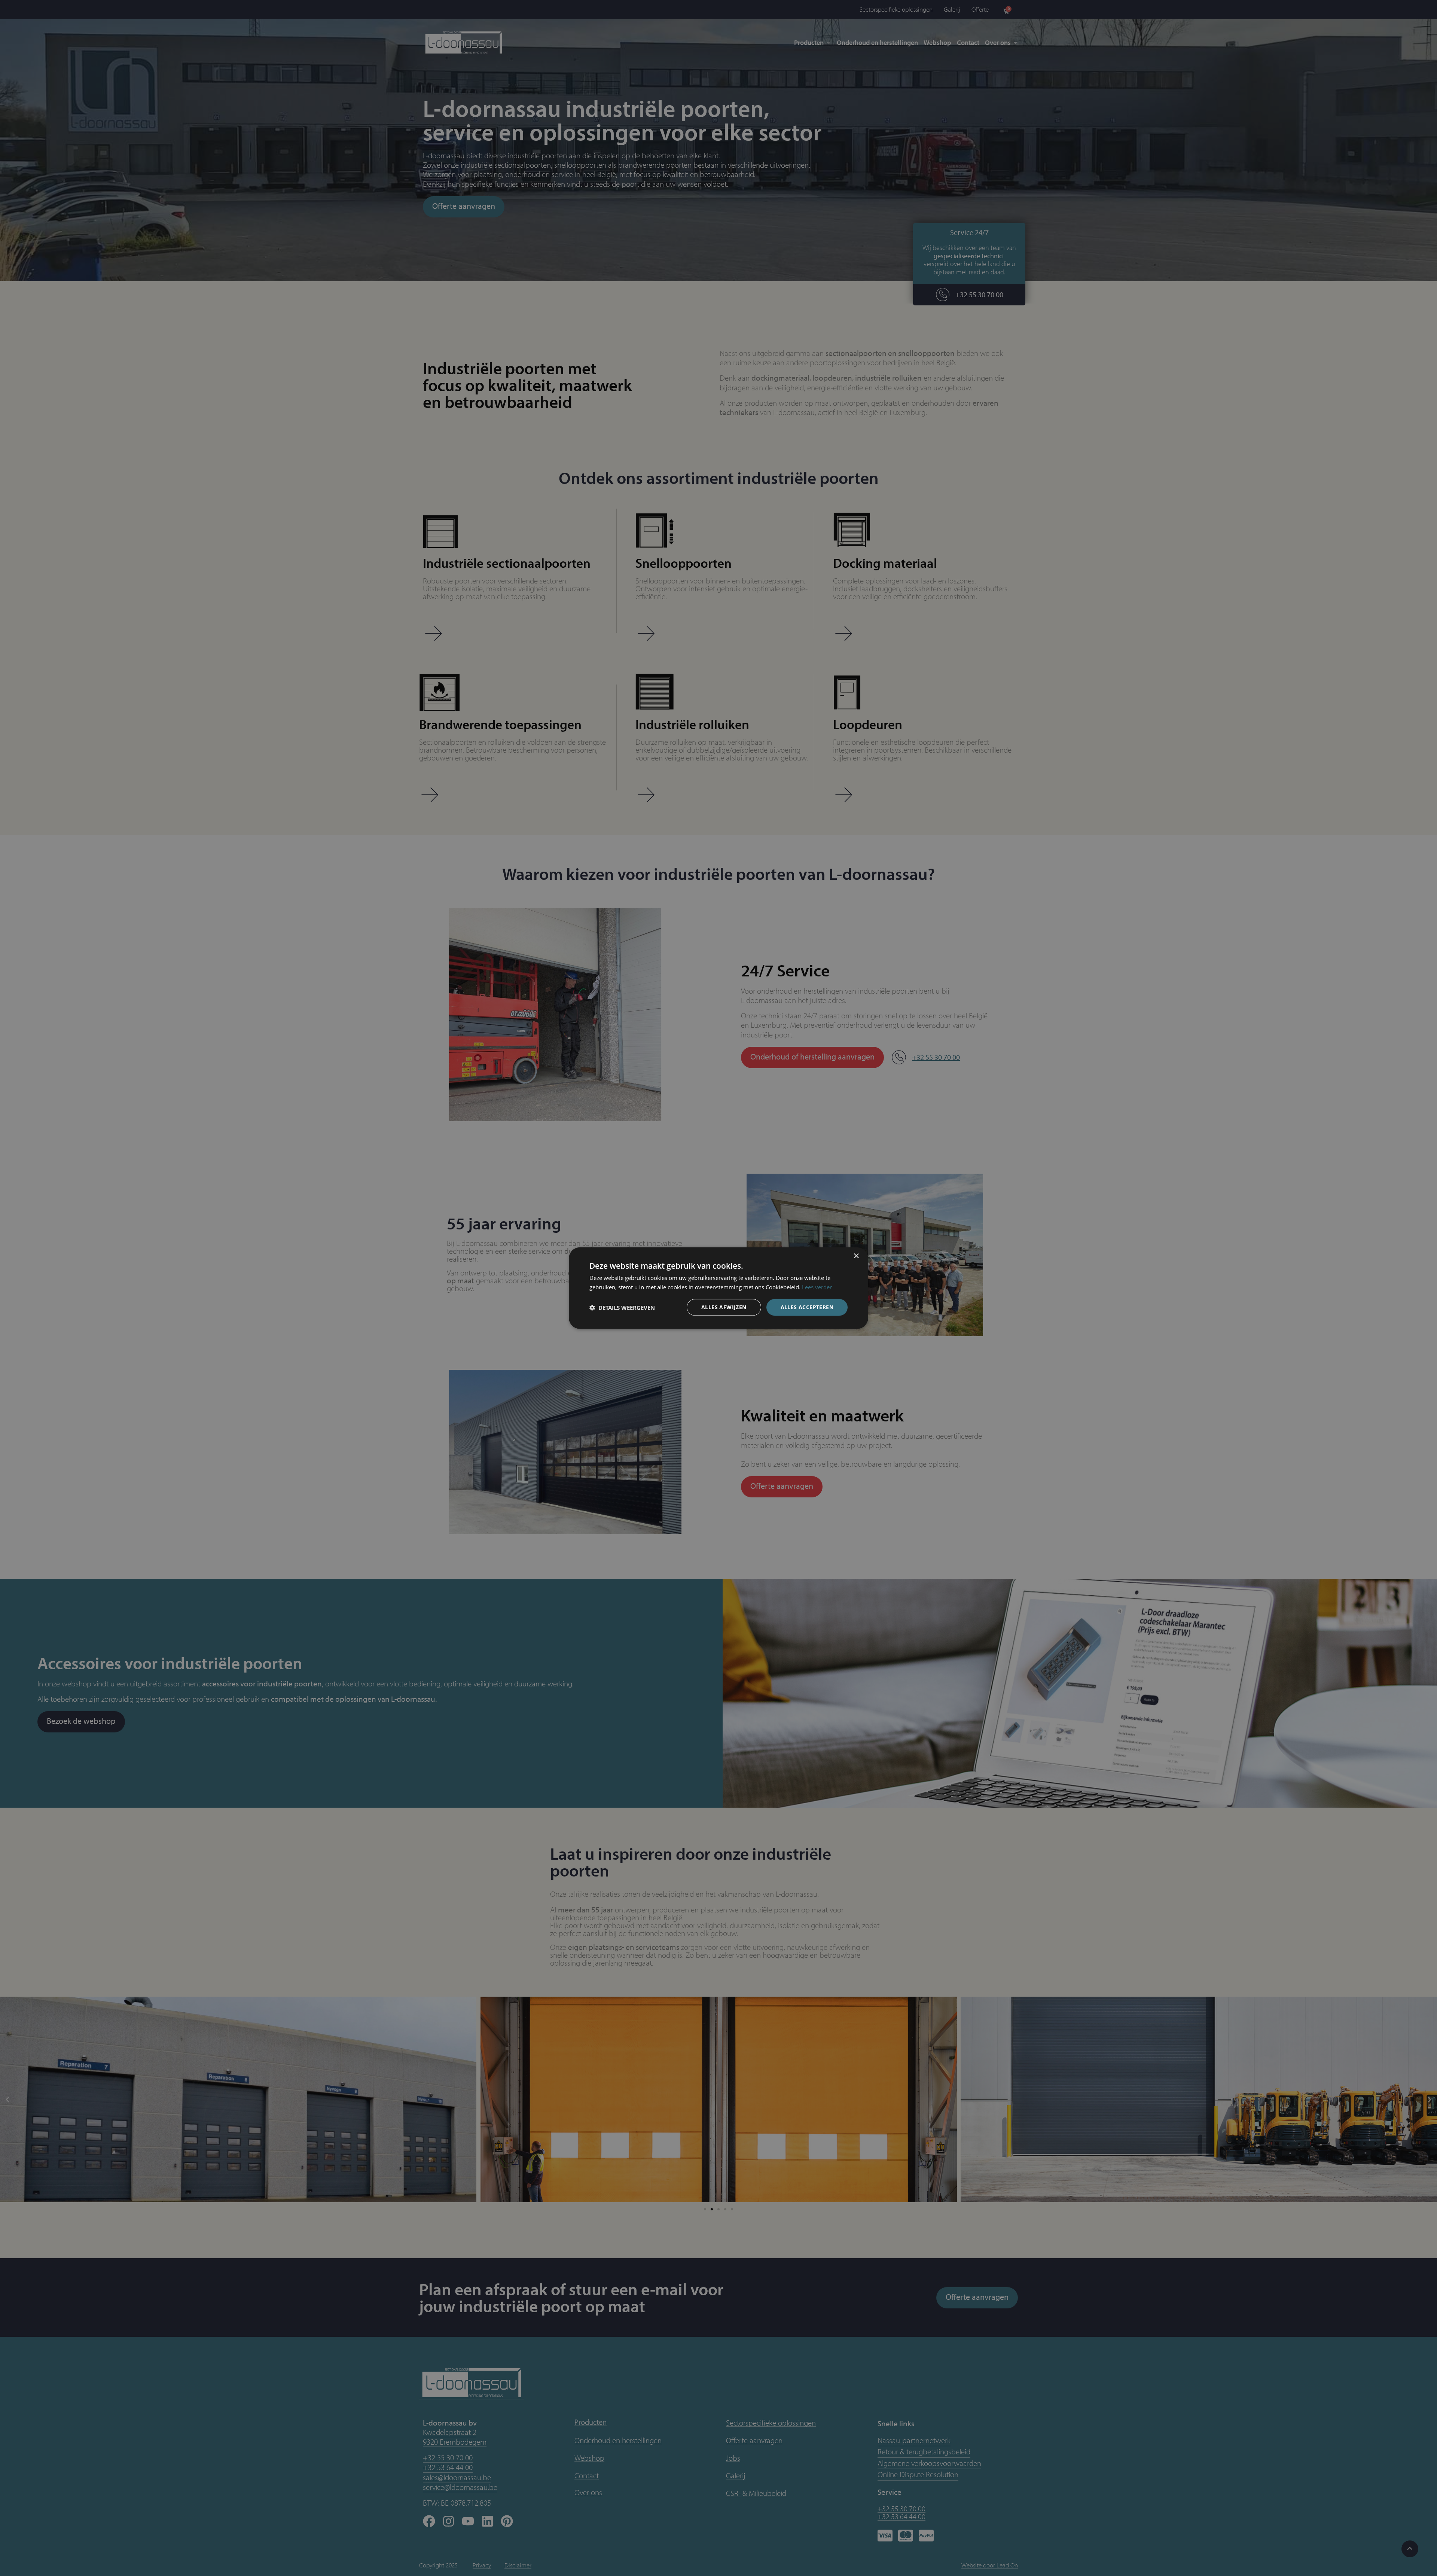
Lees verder (817, 1287)
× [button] (856, 1256)
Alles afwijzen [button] (724, 1307)
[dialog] (718, 1288)
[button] (622, 1307)
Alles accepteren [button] (807, 1307)
